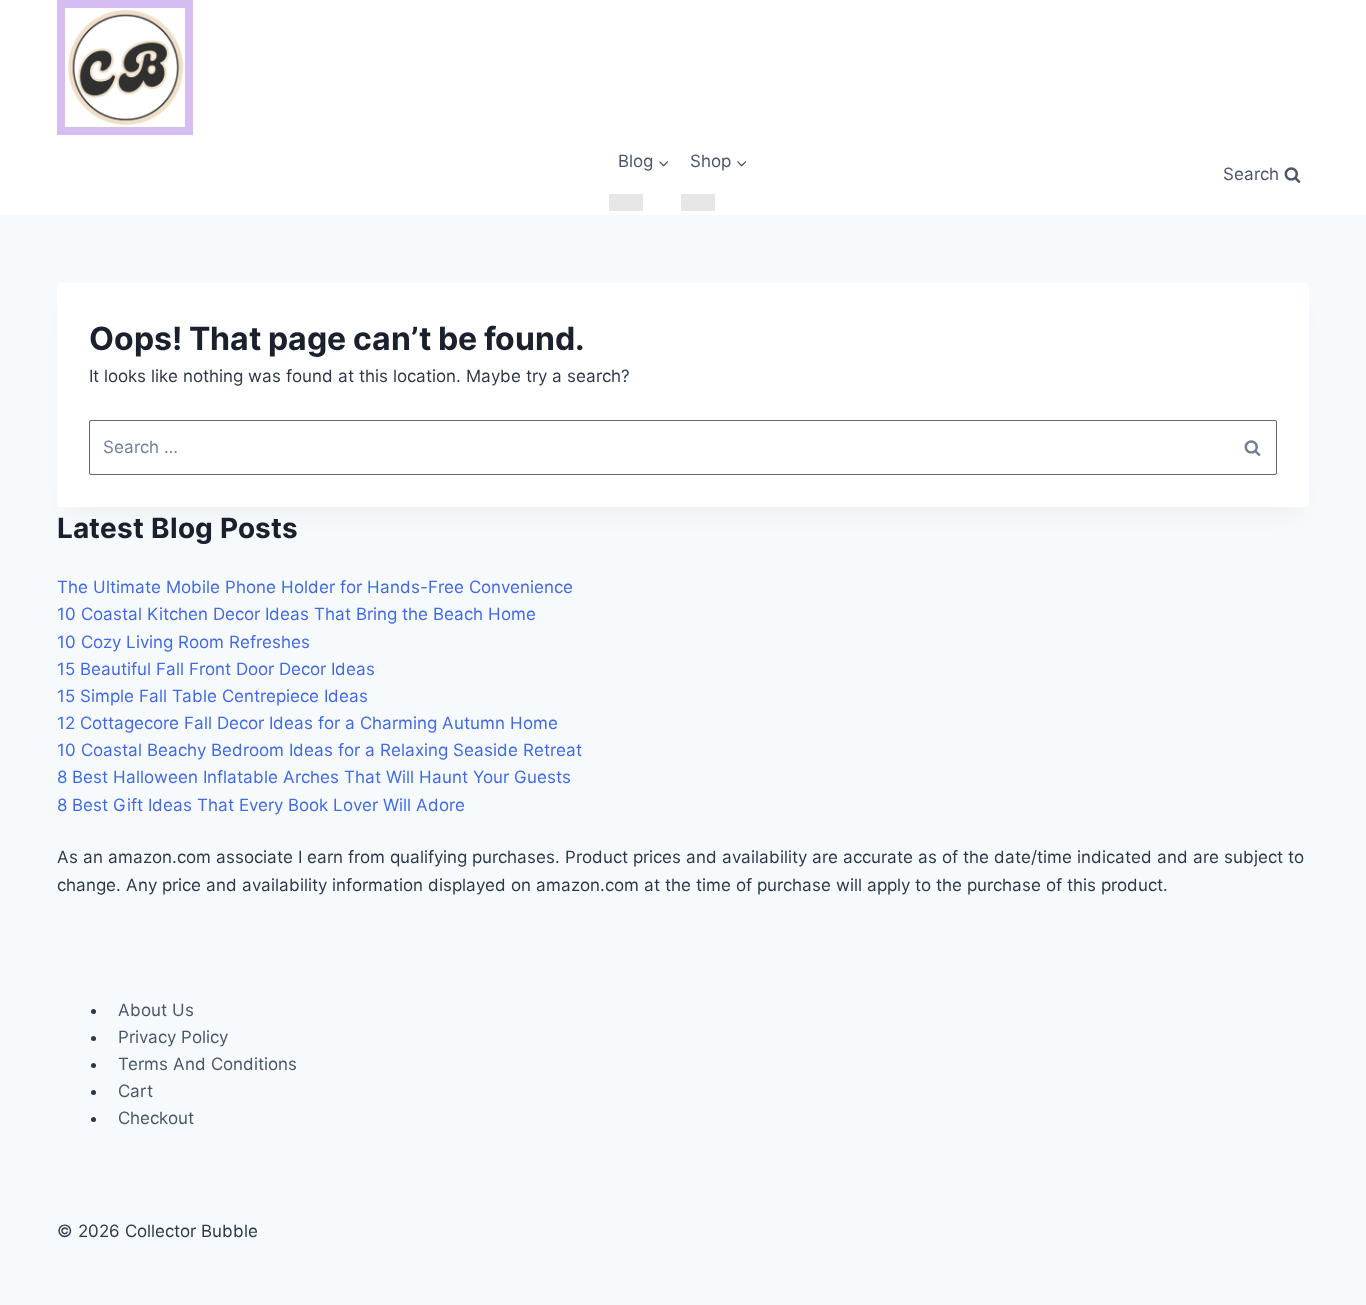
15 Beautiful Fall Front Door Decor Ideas (216, 669)
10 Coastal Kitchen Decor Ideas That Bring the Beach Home (296, 614)
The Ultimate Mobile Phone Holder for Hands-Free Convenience (315, 587)
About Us (156, 1010)
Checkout (156, 1118)
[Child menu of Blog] (626, 202)
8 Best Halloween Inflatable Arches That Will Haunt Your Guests (314, 777)
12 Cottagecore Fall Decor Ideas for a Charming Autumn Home (307, 723)
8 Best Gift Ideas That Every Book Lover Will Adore (261, 805)
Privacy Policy (173, 1037)
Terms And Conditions (207, 1064)
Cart (135, 1091)
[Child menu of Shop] (698, 202)
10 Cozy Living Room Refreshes (183, 642)
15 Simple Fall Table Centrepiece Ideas (212, 696)
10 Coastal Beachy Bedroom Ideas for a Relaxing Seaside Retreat (319, 750)
